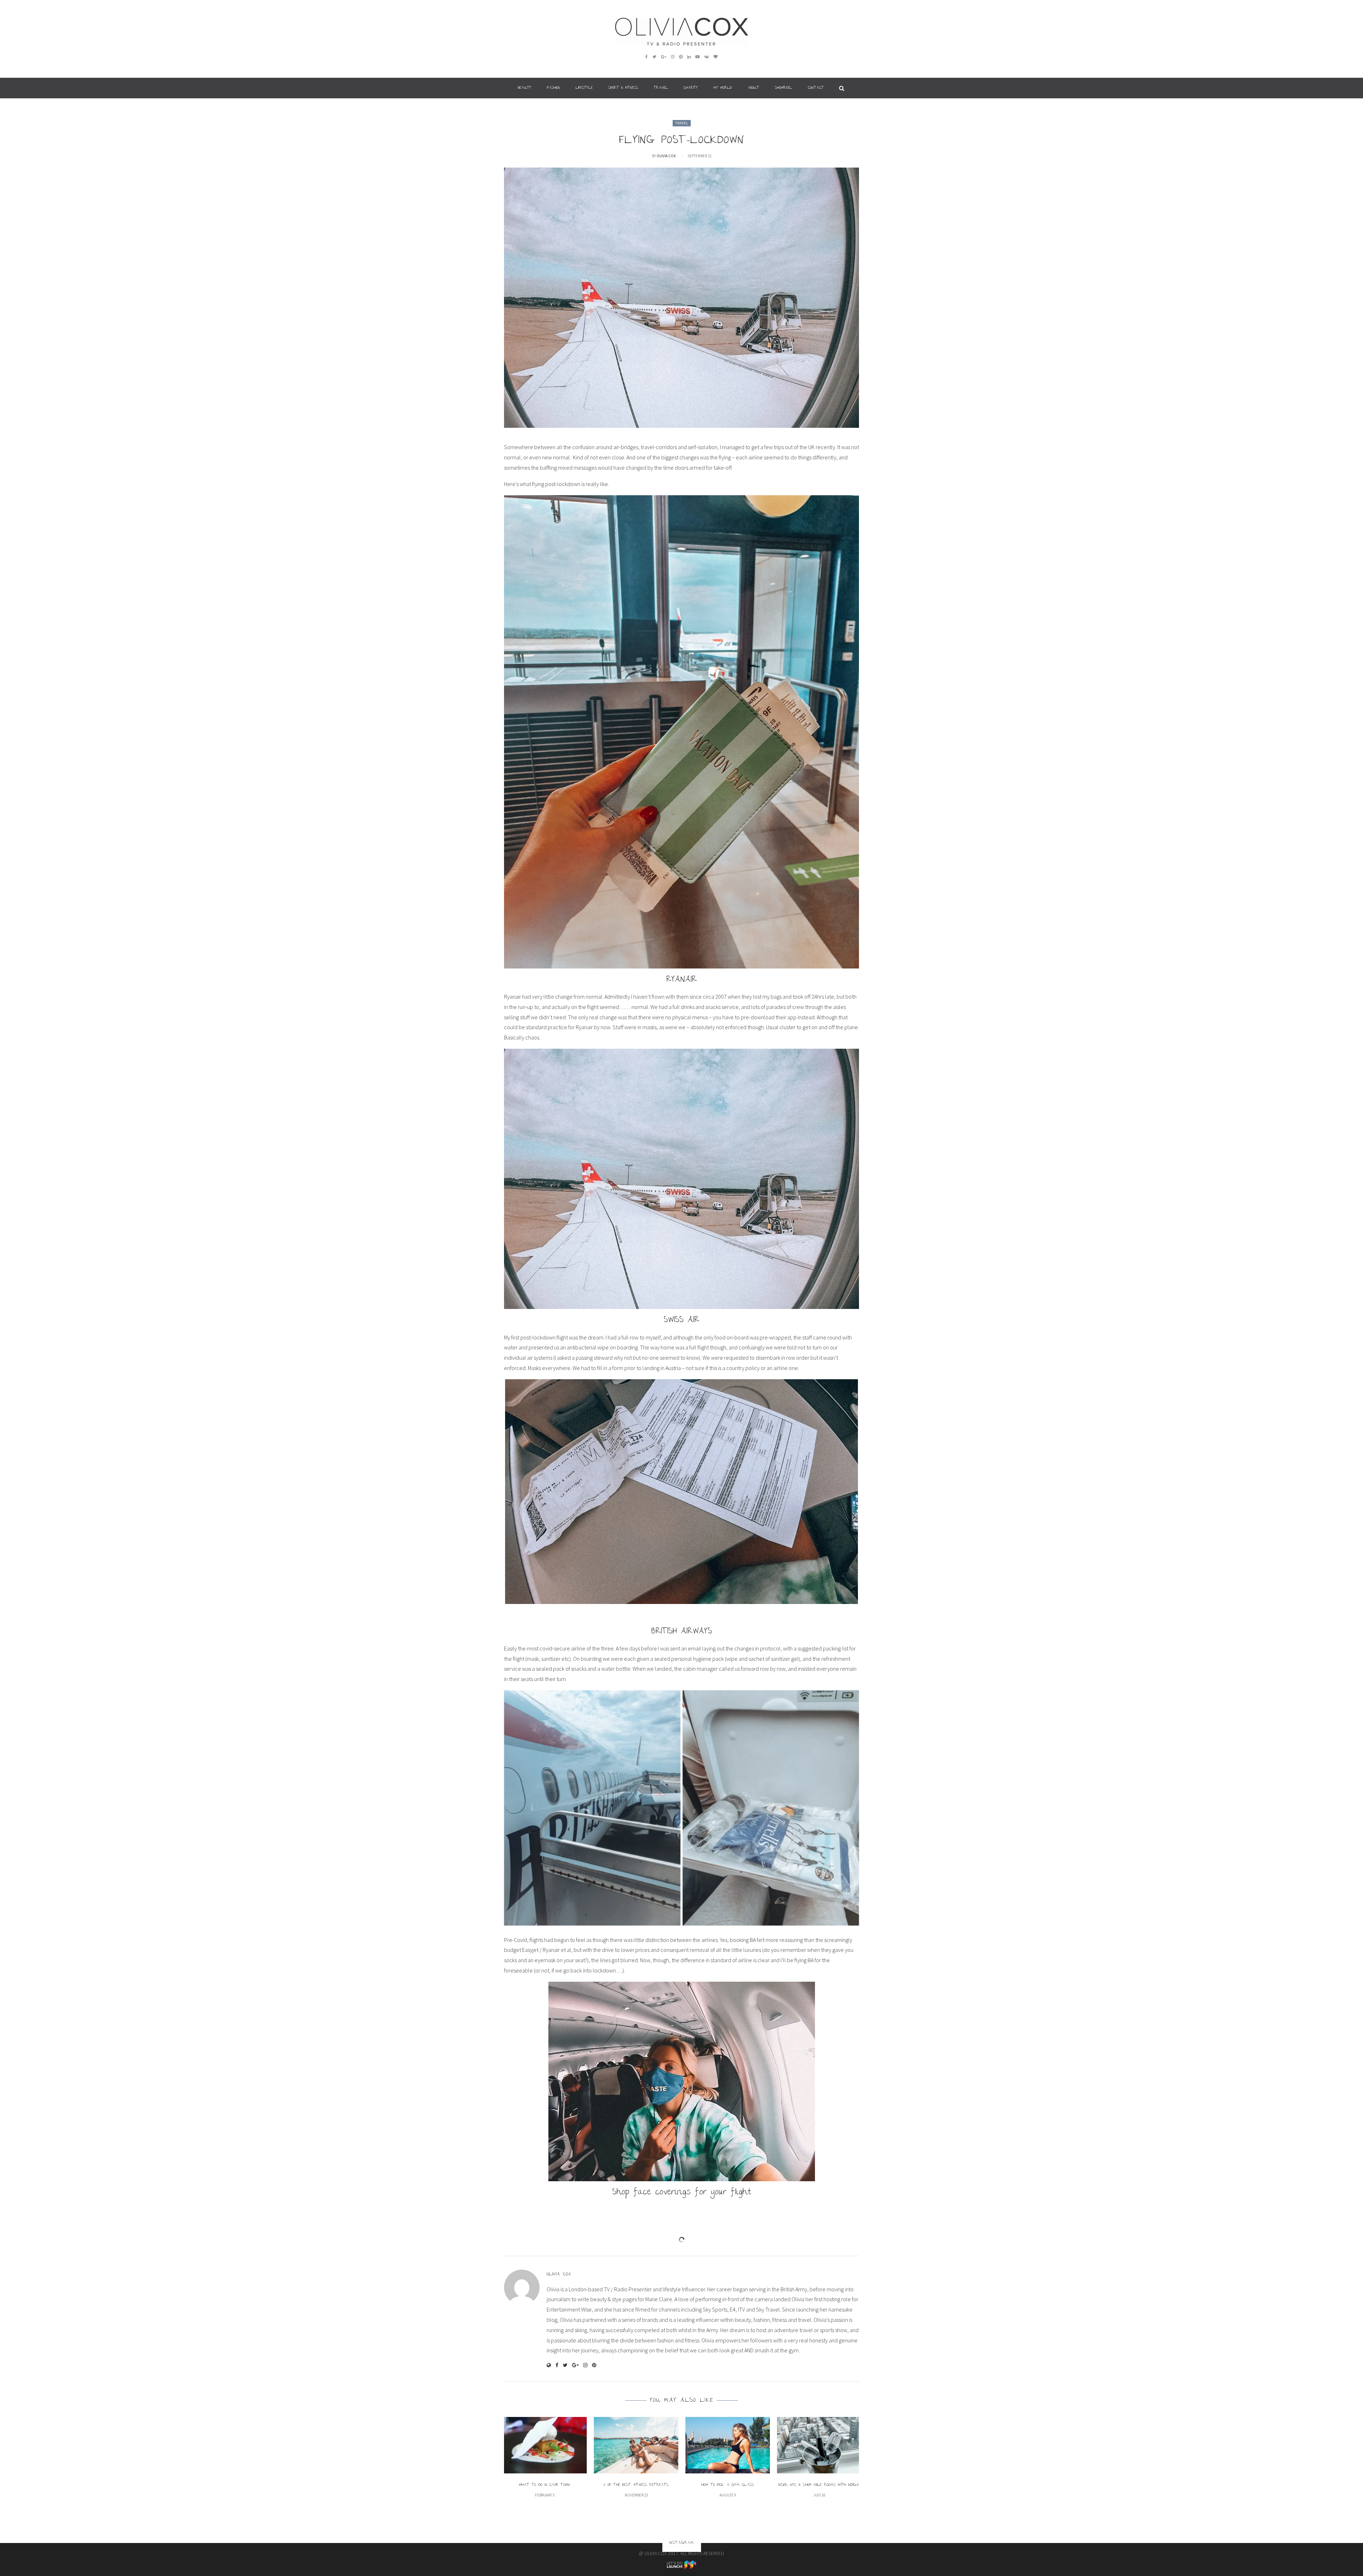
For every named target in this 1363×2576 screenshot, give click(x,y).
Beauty (525, 88)
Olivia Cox (666, 156)
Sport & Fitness (623, 88)
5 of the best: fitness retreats (636, 2485)
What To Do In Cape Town (545, 2485)
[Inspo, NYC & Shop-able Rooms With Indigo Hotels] (819, 2445)
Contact (816, 88)
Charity (691, 88)
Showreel (784, 88)
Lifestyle (584, 88)
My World (723, 88)
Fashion (554, 88)
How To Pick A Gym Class (728, 2485)
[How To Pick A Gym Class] (728, 2445)
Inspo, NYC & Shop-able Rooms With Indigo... (819, 2485)
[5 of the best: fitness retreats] (636, 2445)
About (753, 88)
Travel (661, 88)
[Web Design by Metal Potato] (681, 2564)
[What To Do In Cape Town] (544, 2445)
